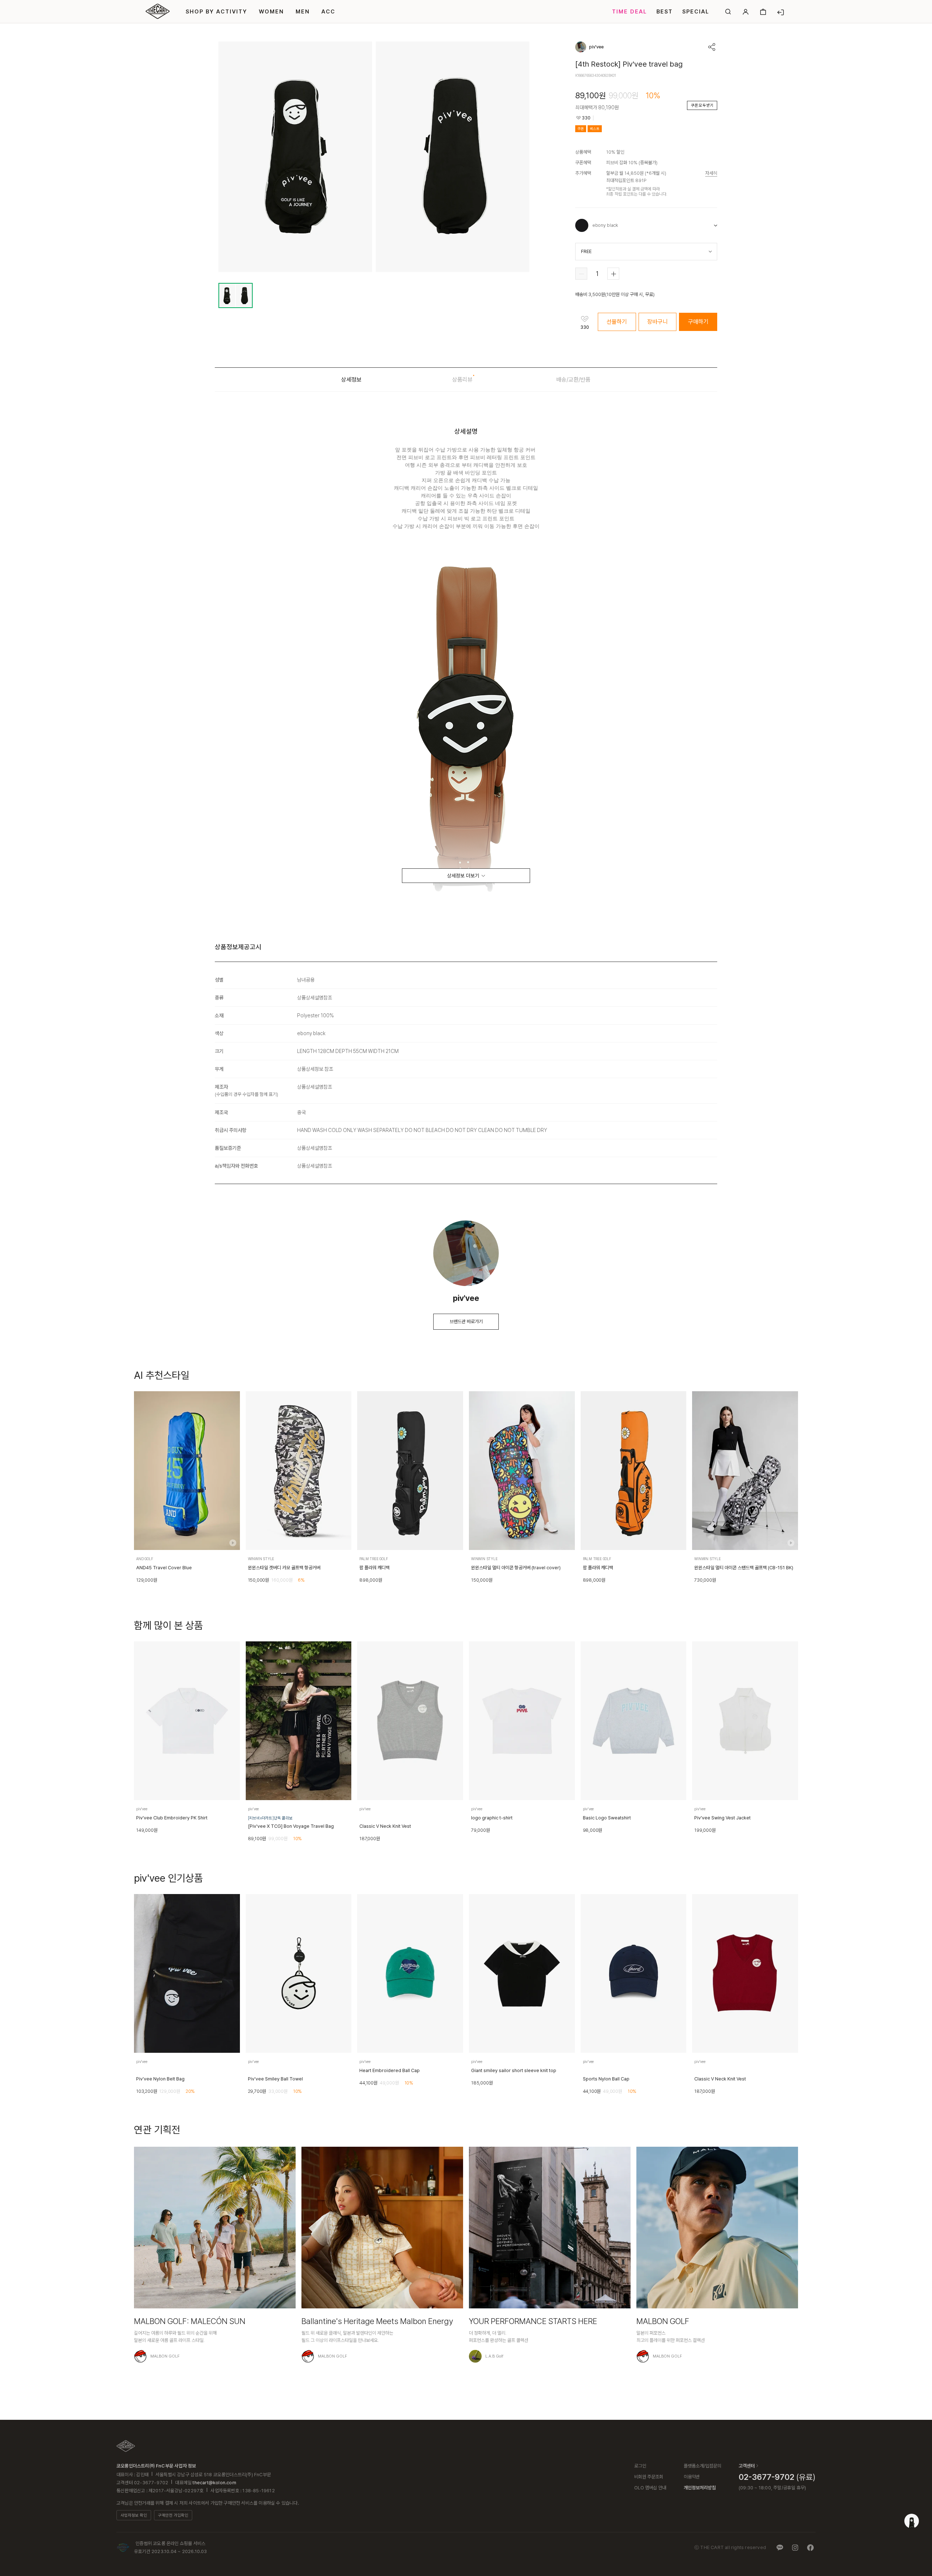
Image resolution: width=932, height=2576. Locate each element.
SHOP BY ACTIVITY (216, 12)
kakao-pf (780, 2548)
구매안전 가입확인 (173, 2515)
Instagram (795, 2548)
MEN (303, 12)
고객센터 (747, 2466)
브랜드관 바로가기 (466, 1321)
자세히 (711, 173)
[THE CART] (126, 2446)
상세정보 (351, 380)
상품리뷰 (462, 380)
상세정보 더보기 (463, 876)
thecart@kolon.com (214, 2483)
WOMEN (271, 12)
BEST (665, 12)
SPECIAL (696, 12)
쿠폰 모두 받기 (702, 105)
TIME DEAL (629, 12)
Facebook (810, 2548)
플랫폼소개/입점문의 (702, 2466)
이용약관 (692, 2477)
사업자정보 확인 (134, 2515)
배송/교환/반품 (573, 380)
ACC (328, 12)
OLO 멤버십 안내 (650, 2488)
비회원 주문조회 (649, 2477)
